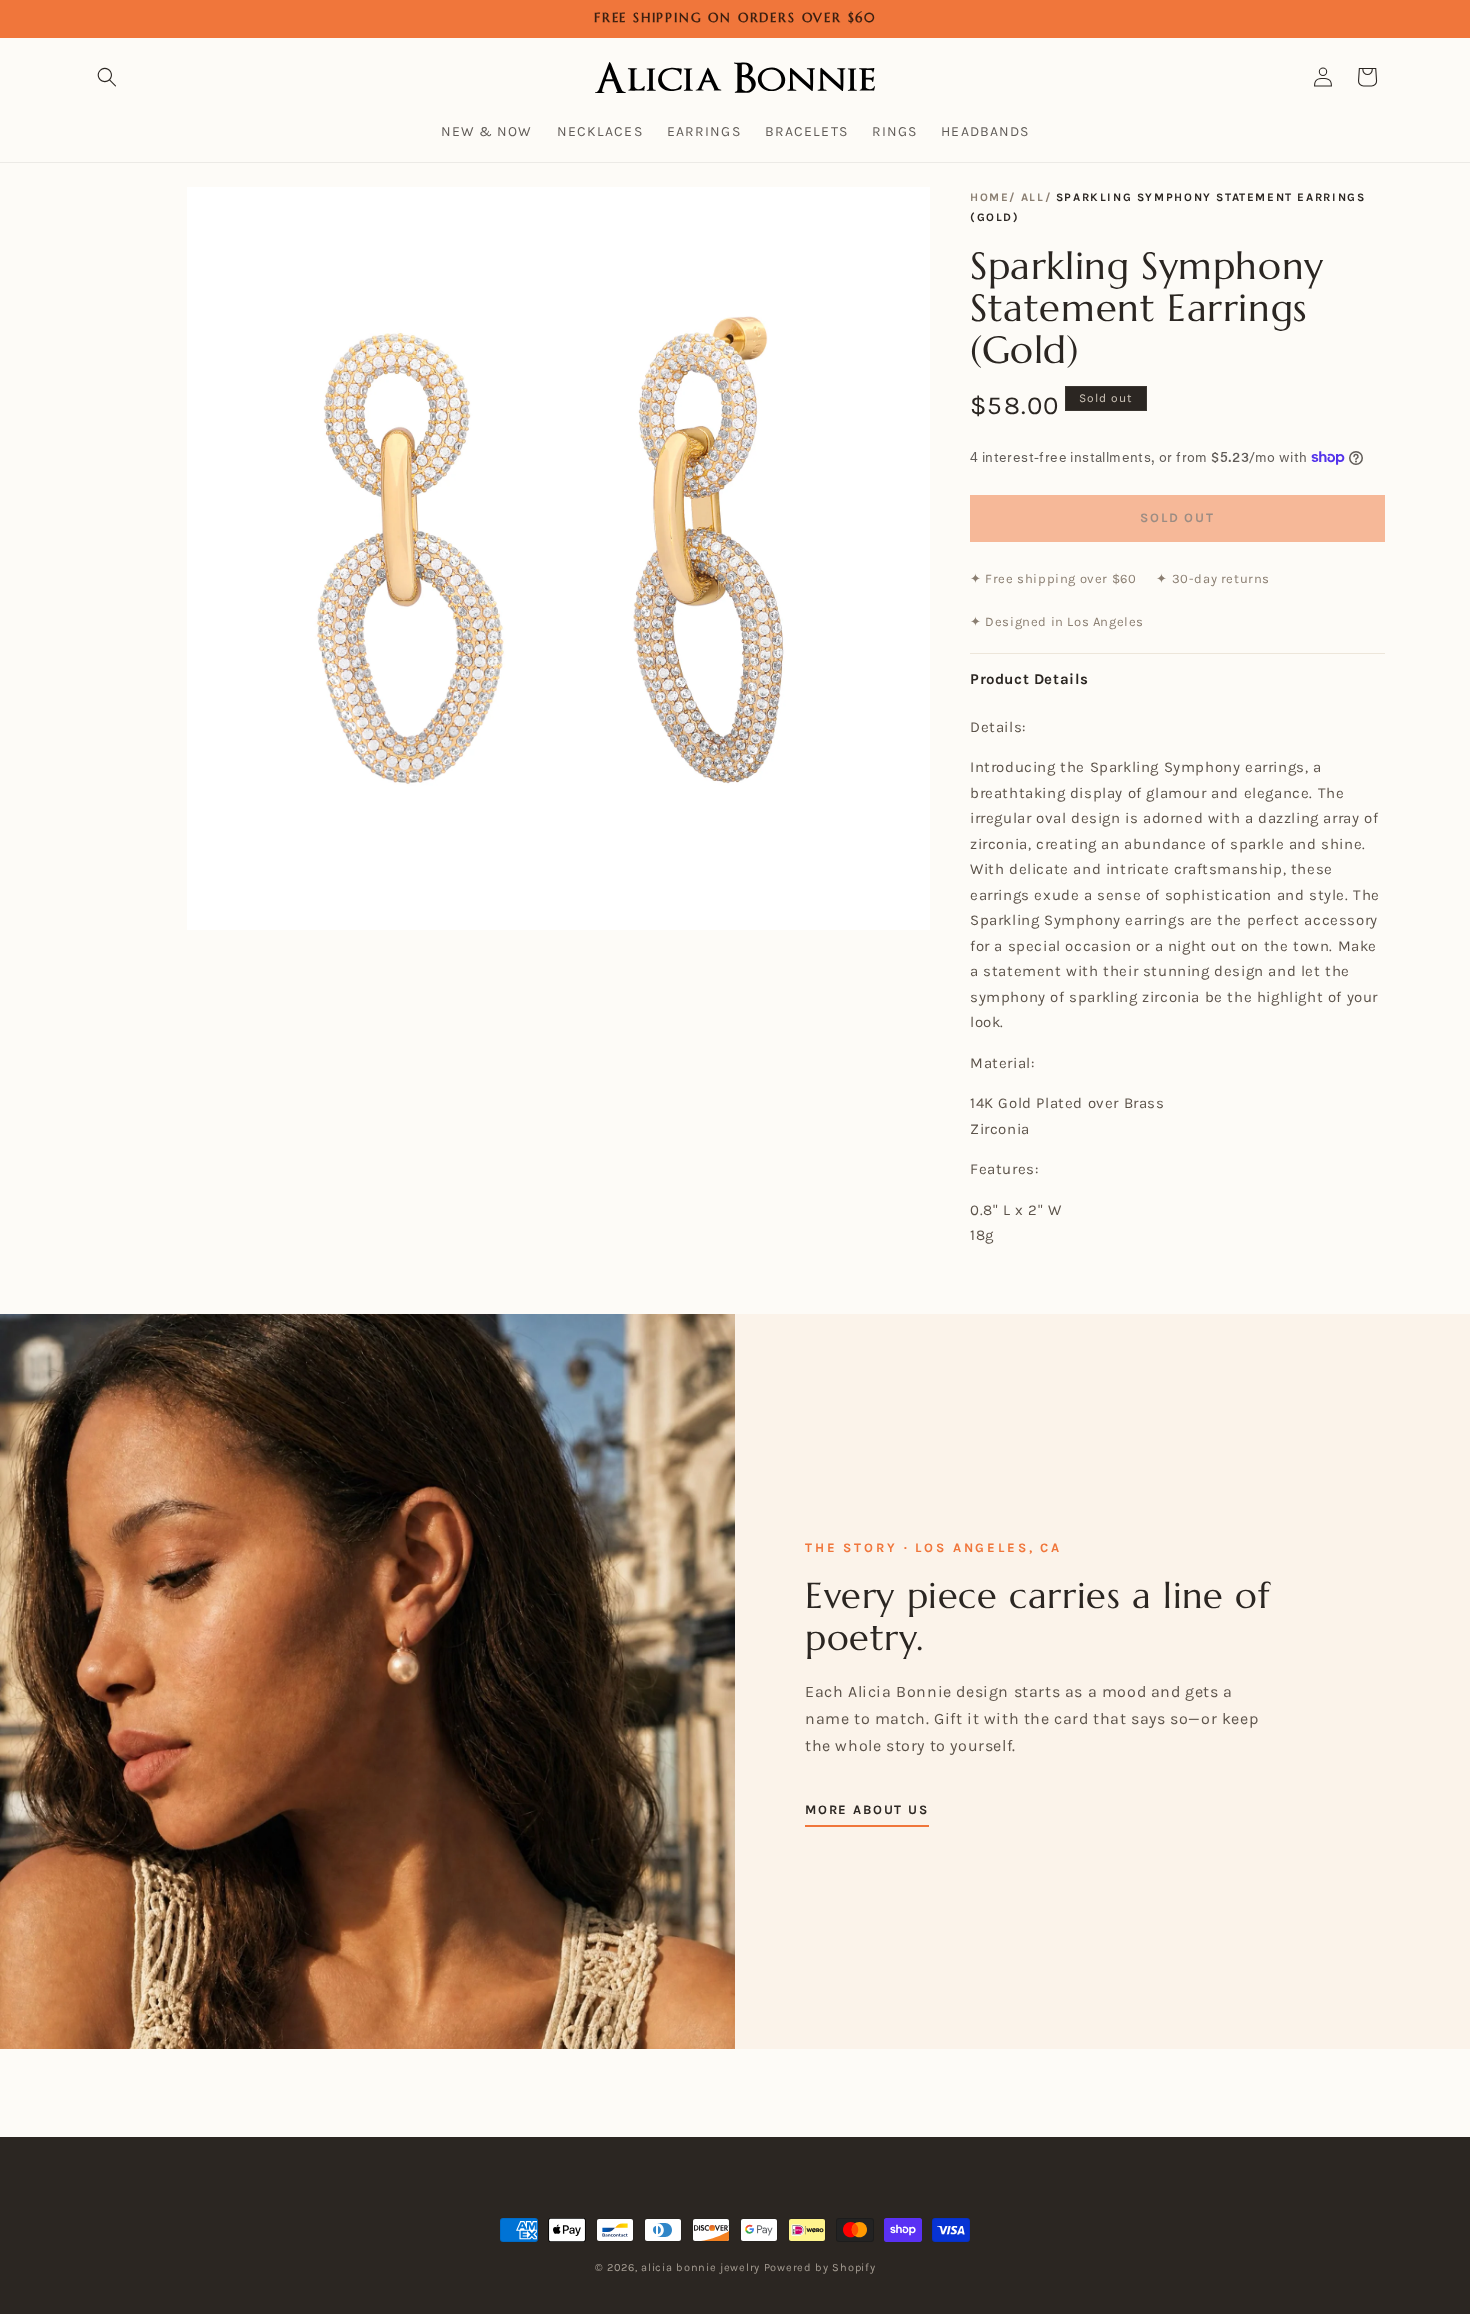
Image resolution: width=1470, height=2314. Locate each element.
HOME (989, 197)
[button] (107, 77)
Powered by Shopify (820, 2267)
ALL (1033, 197)
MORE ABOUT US (867, 1809)
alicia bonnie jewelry (700, 2267)
